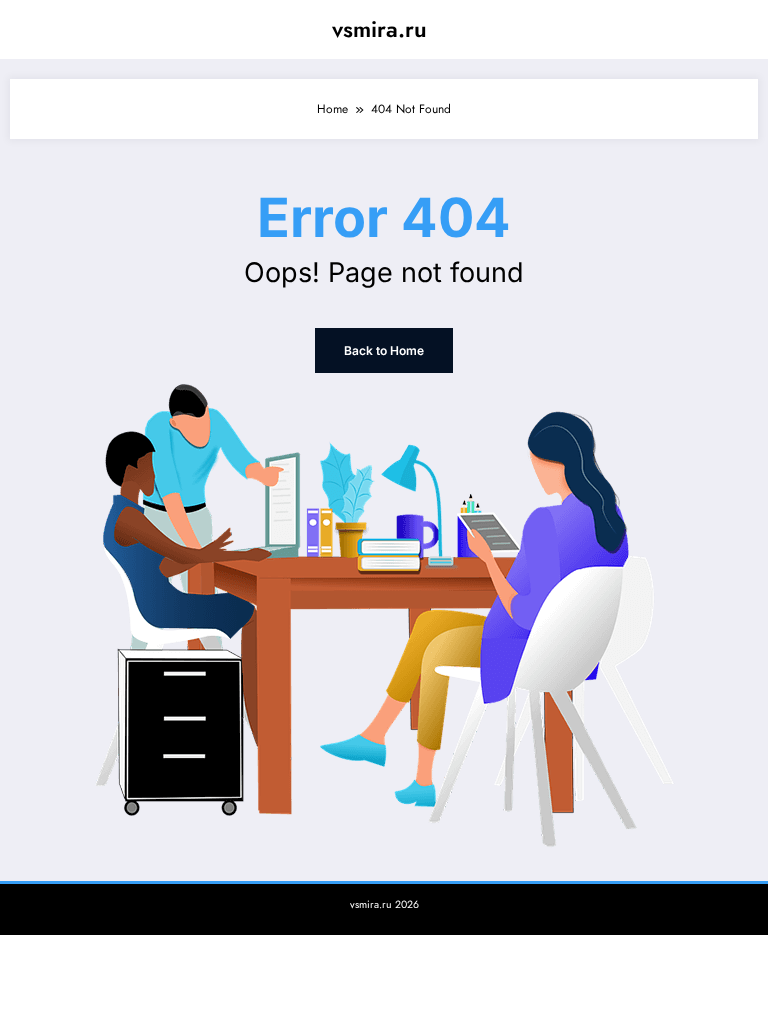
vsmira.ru (379, 29)
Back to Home (384, 350)
